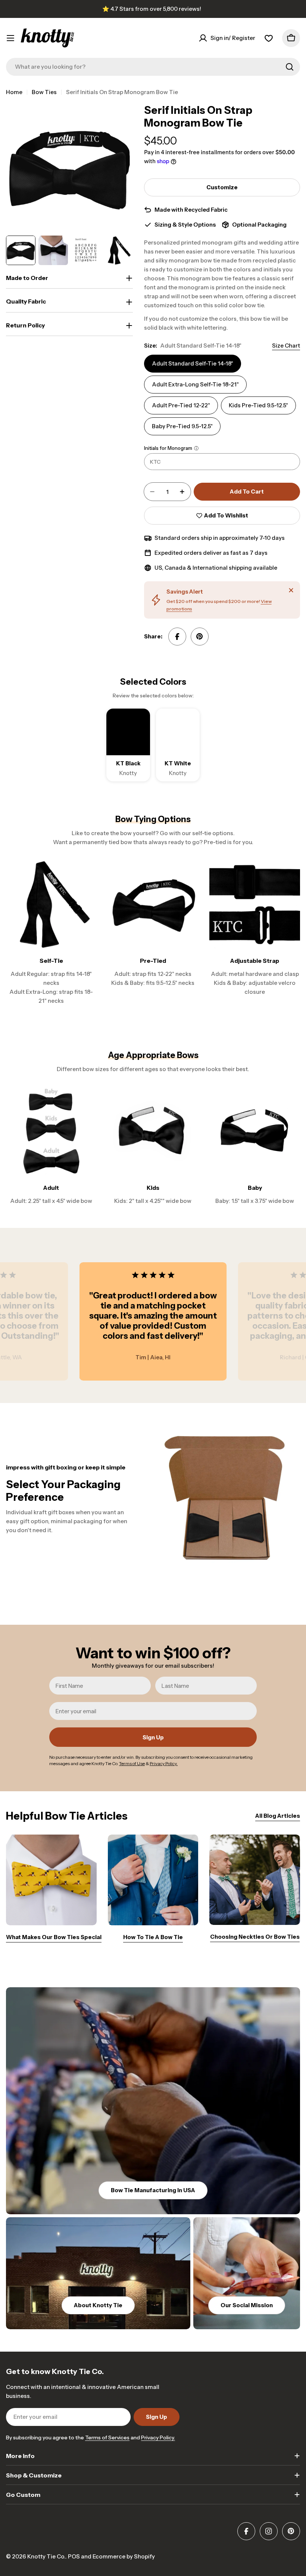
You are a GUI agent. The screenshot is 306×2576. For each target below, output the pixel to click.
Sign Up (153, 1737)
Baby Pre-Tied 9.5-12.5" (182, 426)
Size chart (286, 346)
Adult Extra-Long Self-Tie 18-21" (195, 384)
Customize (222, 187)
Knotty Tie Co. (46, 2556)
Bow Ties (44, 92)
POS (74, 2556)
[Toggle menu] (10, 38)
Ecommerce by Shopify (124, 2556)
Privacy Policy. (158, 2437)
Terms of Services (107, 2437)
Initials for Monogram (168, 448)
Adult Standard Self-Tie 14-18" (193, 363)
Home (14, 92)
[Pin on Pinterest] (200, 637)
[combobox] (153, 67)
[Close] (291, 590)
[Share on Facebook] (177, 637)
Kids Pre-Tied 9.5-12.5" (258, 405)
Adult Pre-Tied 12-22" (181, 405)
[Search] (290, 67)
